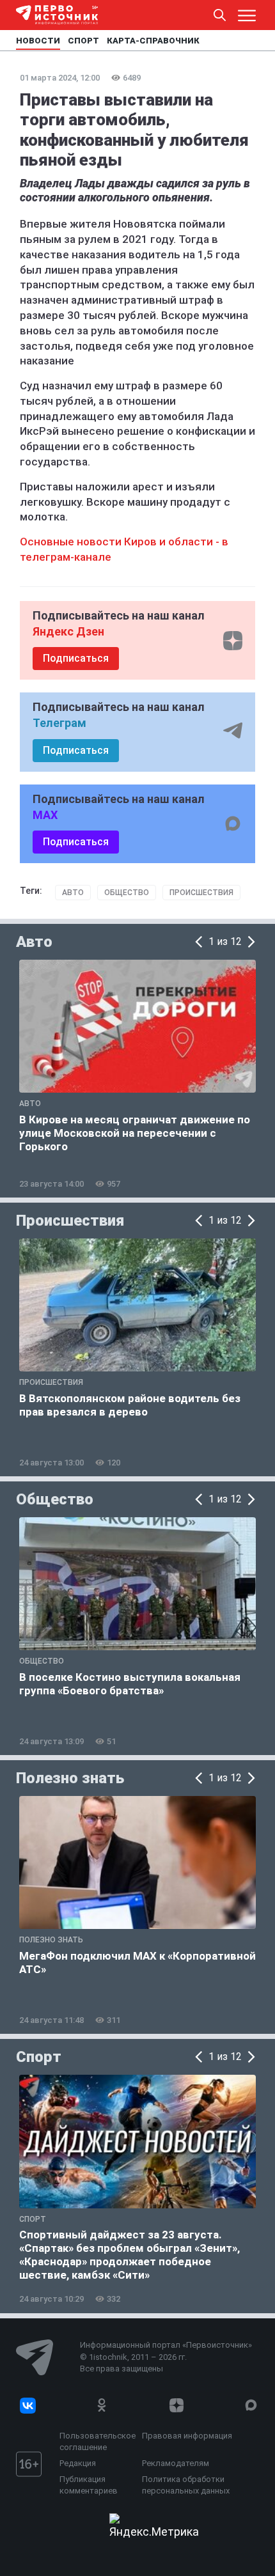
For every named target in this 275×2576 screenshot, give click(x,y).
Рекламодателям (176, 2463)
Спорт (39, 2057)
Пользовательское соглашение (98, 2441)
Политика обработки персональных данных (186, 2485)
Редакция (78, 2463)
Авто (73, 893)
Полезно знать (70, 1778)
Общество (127, 893)
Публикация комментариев (89, 2485)
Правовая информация (187, 2436)
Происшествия (201, 893)
